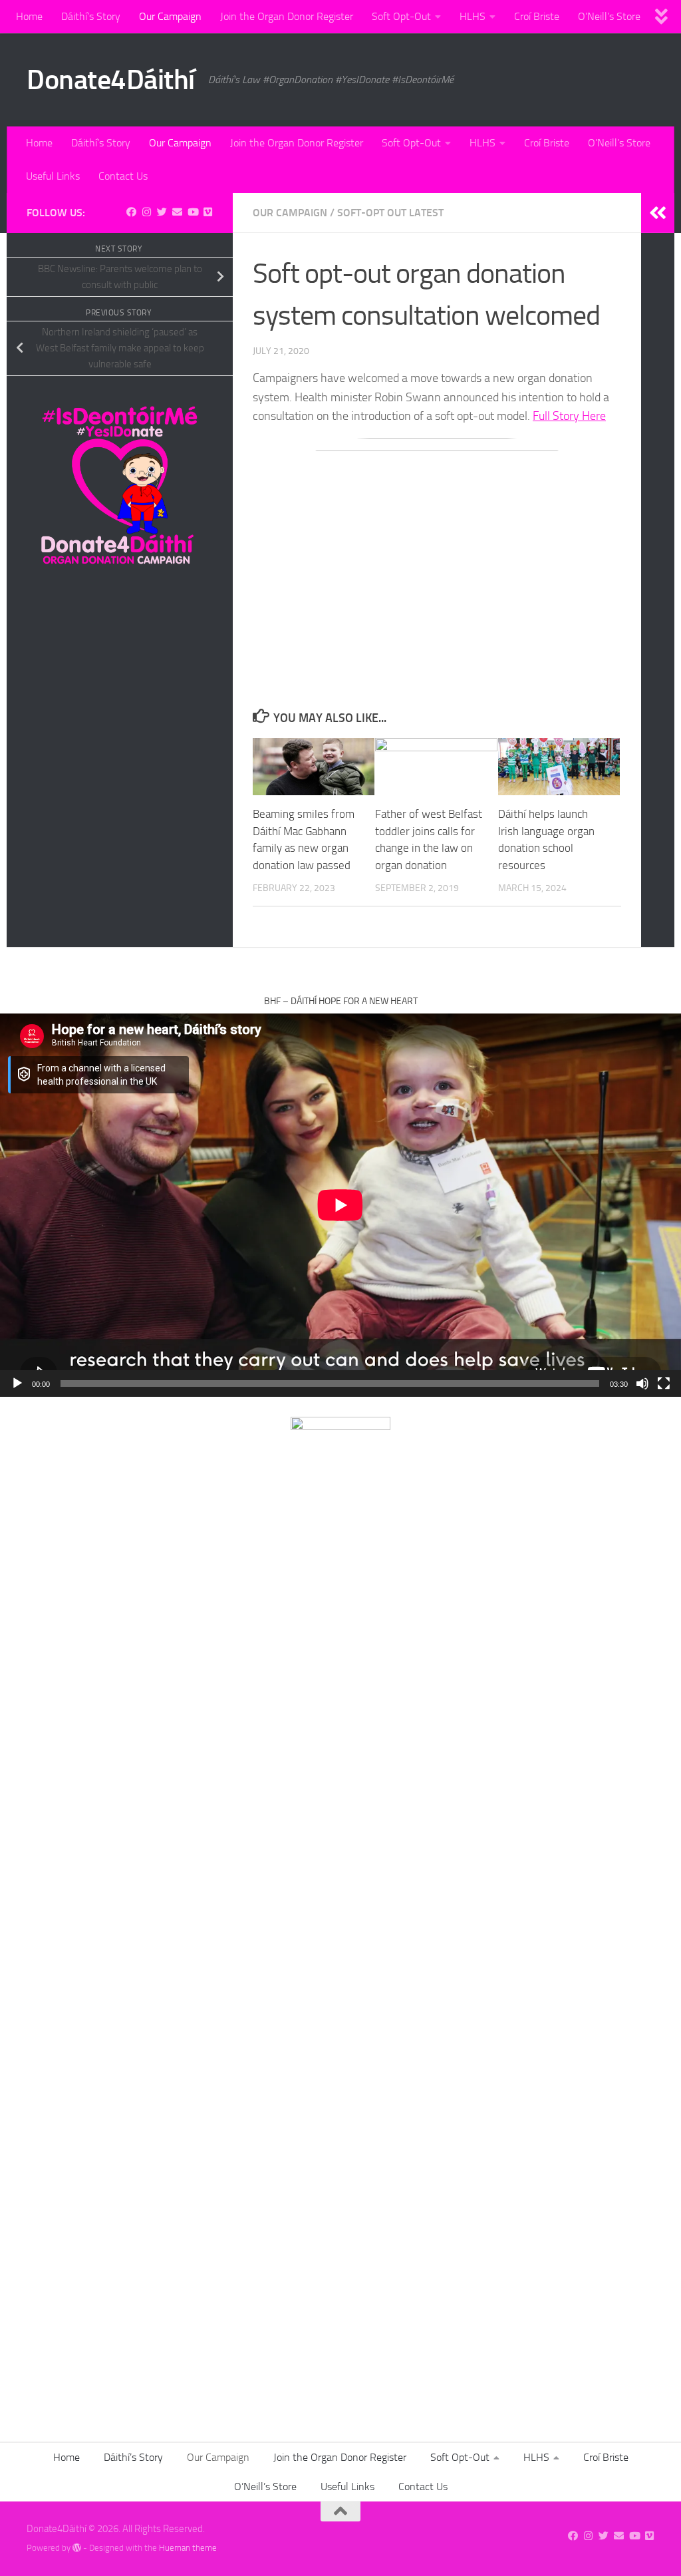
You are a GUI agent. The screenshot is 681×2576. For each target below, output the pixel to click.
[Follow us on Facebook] (131, 212)
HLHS (473, 16)
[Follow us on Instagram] (147, 212)
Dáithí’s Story (91, 16)
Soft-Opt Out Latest (390, 213)
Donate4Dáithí (111, 80)
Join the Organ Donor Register (287, 16)
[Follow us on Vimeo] (208, 212)
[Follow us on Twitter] (162, 212)
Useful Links (53, 176)
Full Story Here (569, 416)
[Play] (17, 1383)
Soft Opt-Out (401, 16)
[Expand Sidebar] (658, 213)
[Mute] (642, 1383)
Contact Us (123, 176)
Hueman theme (188, 2548)
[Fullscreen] (664, 1383)
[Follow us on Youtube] (193, 212)
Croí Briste (537, 16)
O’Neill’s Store (609, 16)
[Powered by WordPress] (77, 2548)
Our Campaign (170, 16)
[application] (340, 1205)
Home (29, 16)
